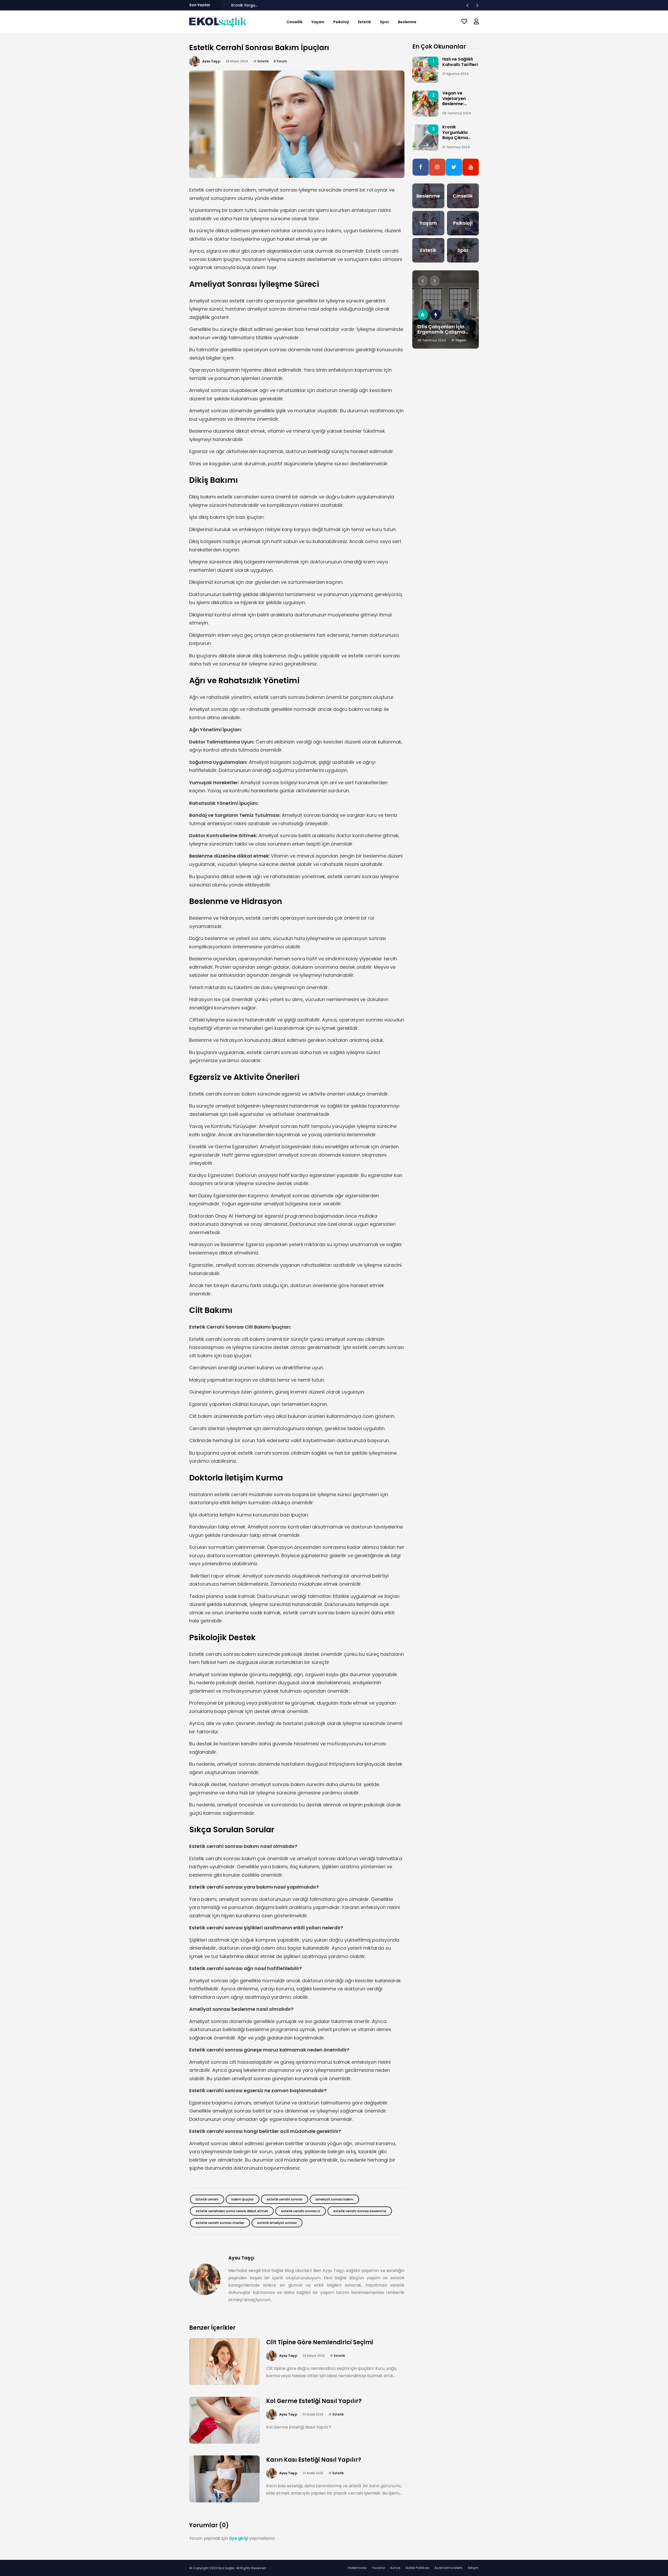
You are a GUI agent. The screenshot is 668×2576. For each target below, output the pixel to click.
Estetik (365, 22)
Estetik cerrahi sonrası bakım (223, 190)
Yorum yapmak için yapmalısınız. (232, 2538)
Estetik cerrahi (207, 2199)
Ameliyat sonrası (209, 390)
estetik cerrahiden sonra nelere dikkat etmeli (232, 2211)
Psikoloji (341, 22)
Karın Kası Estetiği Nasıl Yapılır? (314, 2460)
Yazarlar (378, 2568)
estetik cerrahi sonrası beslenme (360, 2211)
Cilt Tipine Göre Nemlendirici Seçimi (320, 2342)
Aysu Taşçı (211, 61)
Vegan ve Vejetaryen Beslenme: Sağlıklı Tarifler (458, 101)
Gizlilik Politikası (417, 2568)
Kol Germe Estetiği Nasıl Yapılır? (314, 2401)
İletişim (473, 2568)
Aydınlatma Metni (449, 2568)
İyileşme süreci (206, 309)
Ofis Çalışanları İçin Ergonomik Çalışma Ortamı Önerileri (441, 332)
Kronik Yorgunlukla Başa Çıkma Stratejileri (271, 5)
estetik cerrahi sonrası (285, 2199)
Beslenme (407, 22)
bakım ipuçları (243, 2199)
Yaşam (318, 22)
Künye (395, 2568)
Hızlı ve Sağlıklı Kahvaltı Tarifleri (460, 62)
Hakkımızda (357, 2568)
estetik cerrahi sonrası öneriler (220, 2223)
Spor (384, 22)
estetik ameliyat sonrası (277, 2223)
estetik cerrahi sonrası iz (301, 2211)
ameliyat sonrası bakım (334, 2199)
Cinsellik (294, 22)
